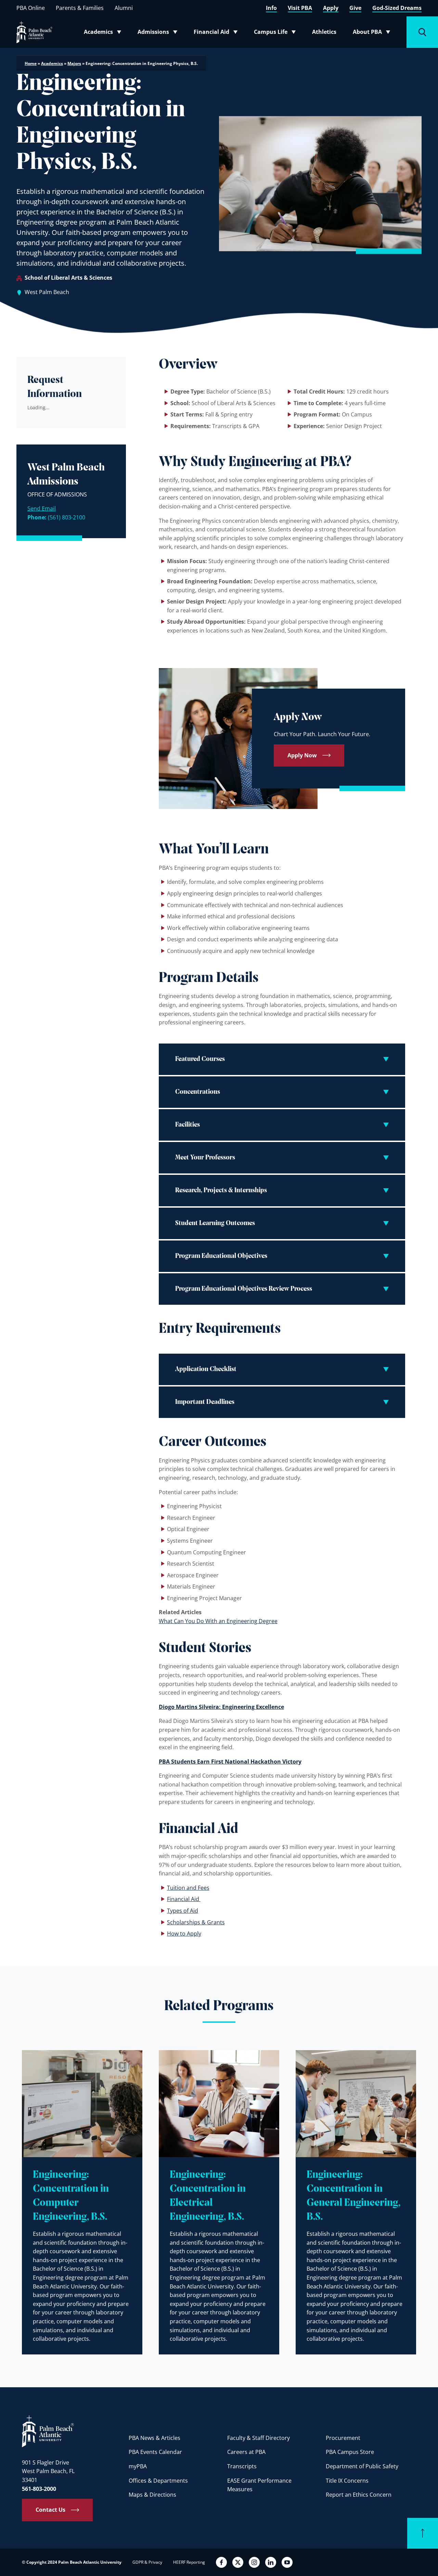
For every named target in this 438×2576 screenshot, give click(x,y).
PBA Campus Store (350, 2452)
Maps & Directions (152, 2495)
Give (355, 8)
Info (271, 8)
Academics (105, 33)
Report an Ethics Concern (359, 2495)
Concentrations (198, 1092)
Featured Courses (200, 1059)
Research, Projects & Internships (221, 1191)
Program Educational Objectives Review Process (244, 1289)
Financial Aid (216, 33)
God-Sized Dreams (397, 8)
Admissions (159, 33)
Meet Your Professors (205, 1158)
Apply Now (302, 755)
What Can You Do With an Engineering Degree (218, 1621)
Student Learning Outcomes (215, 1223)
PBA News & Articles (154, 2438)
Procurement (343, 2438)
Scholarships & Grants (196, 1922)
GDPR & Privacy (147, 2562)
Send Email (42, 508)
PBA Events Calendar (155, 2452)
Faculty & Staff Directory (259, 2438)
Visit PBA (300, 8)
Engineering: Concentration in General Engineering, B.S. (353, 2196)
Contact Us (50, 2510)
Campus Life (276, 33)
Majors (74, 63)
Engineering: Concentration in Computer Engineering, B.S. (71, 2196)
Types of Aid (183, 1911)
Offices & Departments (158, 2481)
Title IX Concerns (347, 2481)
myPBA (138, 2466)
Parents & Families (80, 8)
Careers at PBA (246, 2452)
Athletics (324, 32)
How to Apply (184, 1934)
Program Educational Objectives (221, 1256)
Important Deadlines (205, 1402)
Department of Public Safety (362, 2466)
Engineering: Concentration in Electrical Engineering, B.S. (208, 2196)
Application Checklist (206, 1369)
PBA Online (31, 8)
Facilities (188, 1125)
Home (31, 63)
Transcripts (242, 2466)
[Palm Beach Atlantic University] (48, 2431)
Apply (331, 8)
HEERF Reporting (189, 2562)
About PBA (373, 33)
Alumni (124, 8)
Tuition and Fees (188, 1888)
